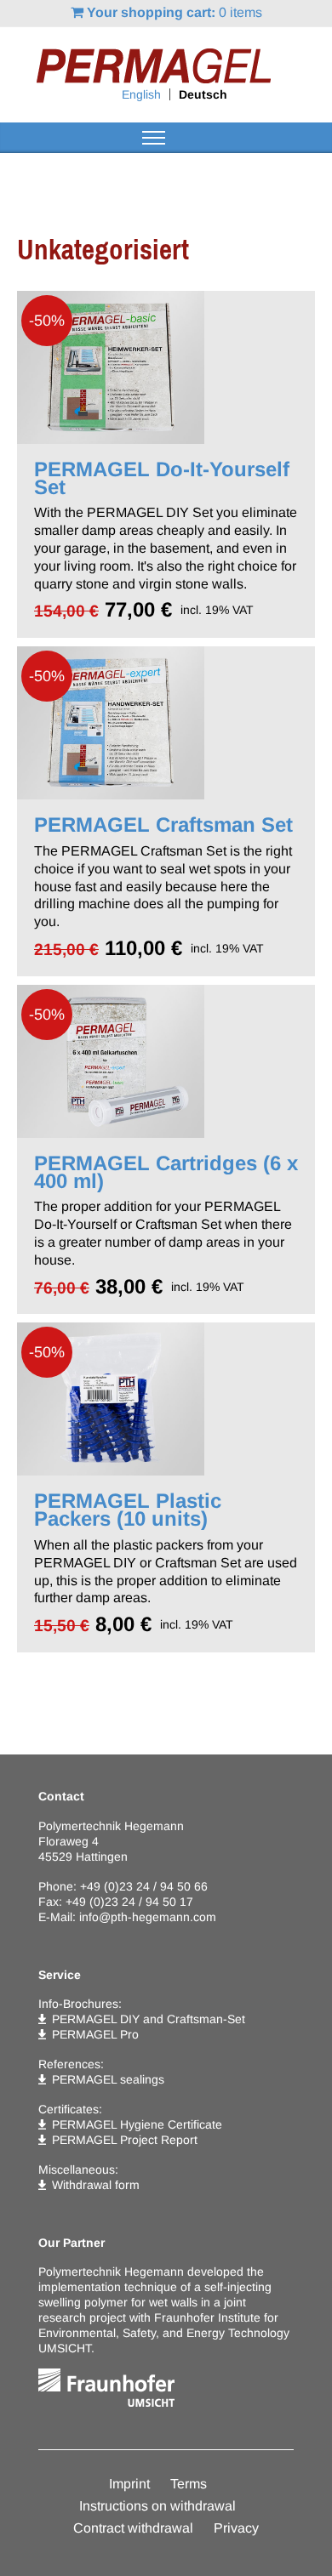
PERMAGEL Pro (95, 2034)
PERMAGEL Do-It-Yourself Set (162, 478)
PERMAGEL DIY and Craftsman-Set (149, 2019)
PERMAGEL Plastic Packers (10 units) (128, 1510)
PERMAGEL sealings (108, 2079)
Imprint (129, 2484)
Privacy (236, 2528)
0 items (175, 12)
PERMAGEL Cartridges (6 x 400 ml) (166, 1172)
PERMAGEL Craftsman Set (163, 825)
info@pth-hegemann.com (148, 1917)
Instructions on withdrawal (157, 2506)
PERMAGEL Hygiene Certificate (137, 2124)
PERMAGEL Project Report (125, 2140)
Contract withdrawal (133, 2528)
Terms (189, 2484)
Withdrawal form (96, 2185)
